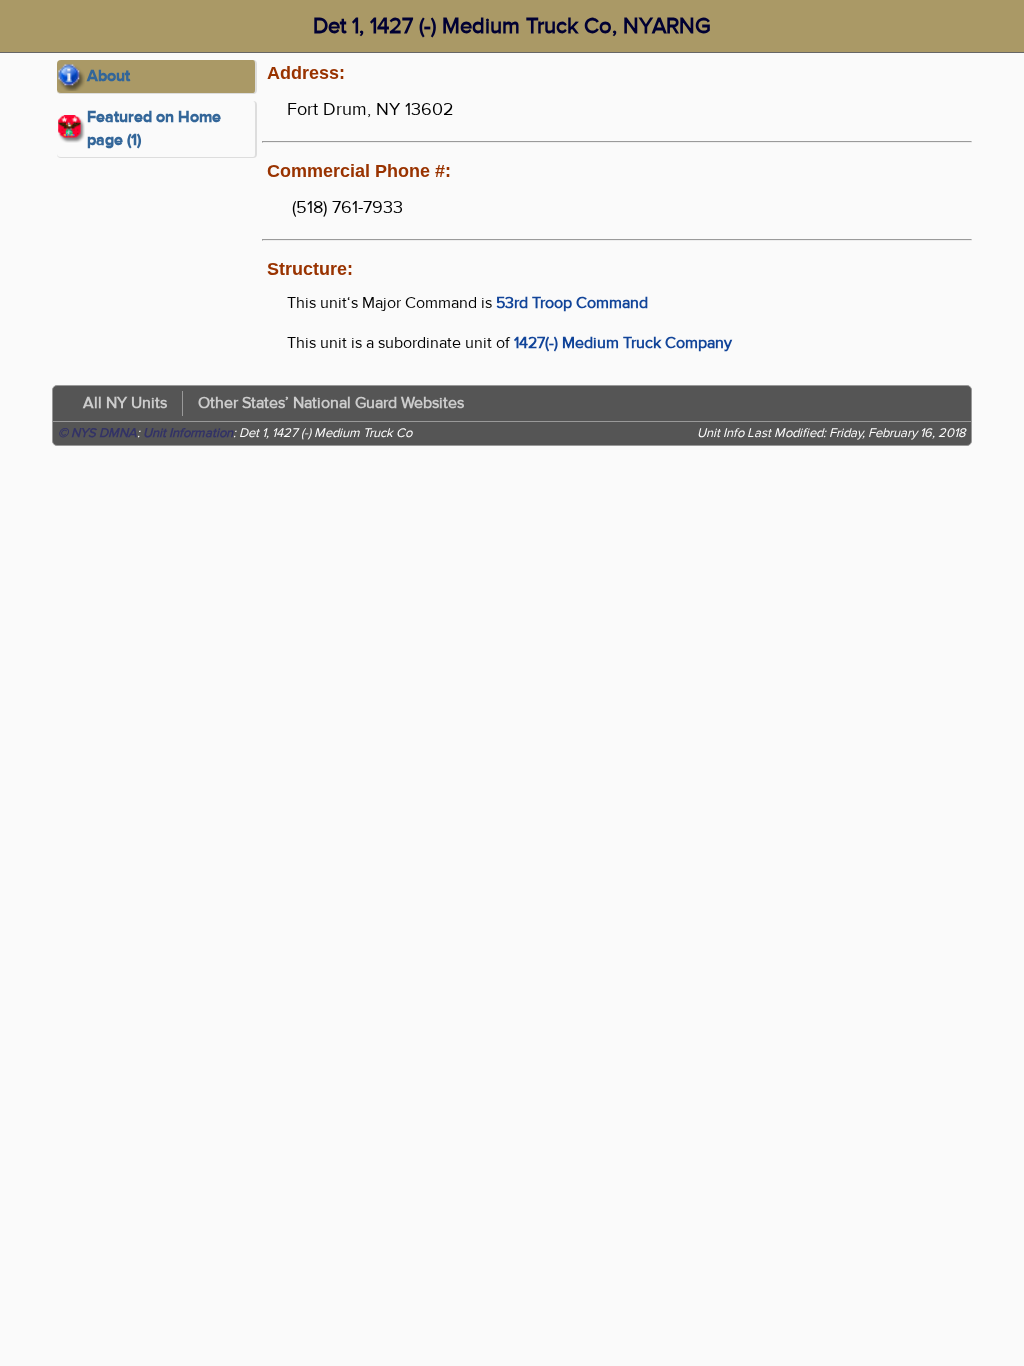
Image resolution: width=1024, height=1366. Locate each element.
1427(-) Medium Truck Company (623, 343)
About (108, 76)
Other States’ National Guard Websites (331, 403)
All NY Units (125, 403)
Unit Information (188, 433)
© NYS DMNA (97, 433)
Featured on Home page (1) (154, 128)
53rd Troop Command (572, 303)
